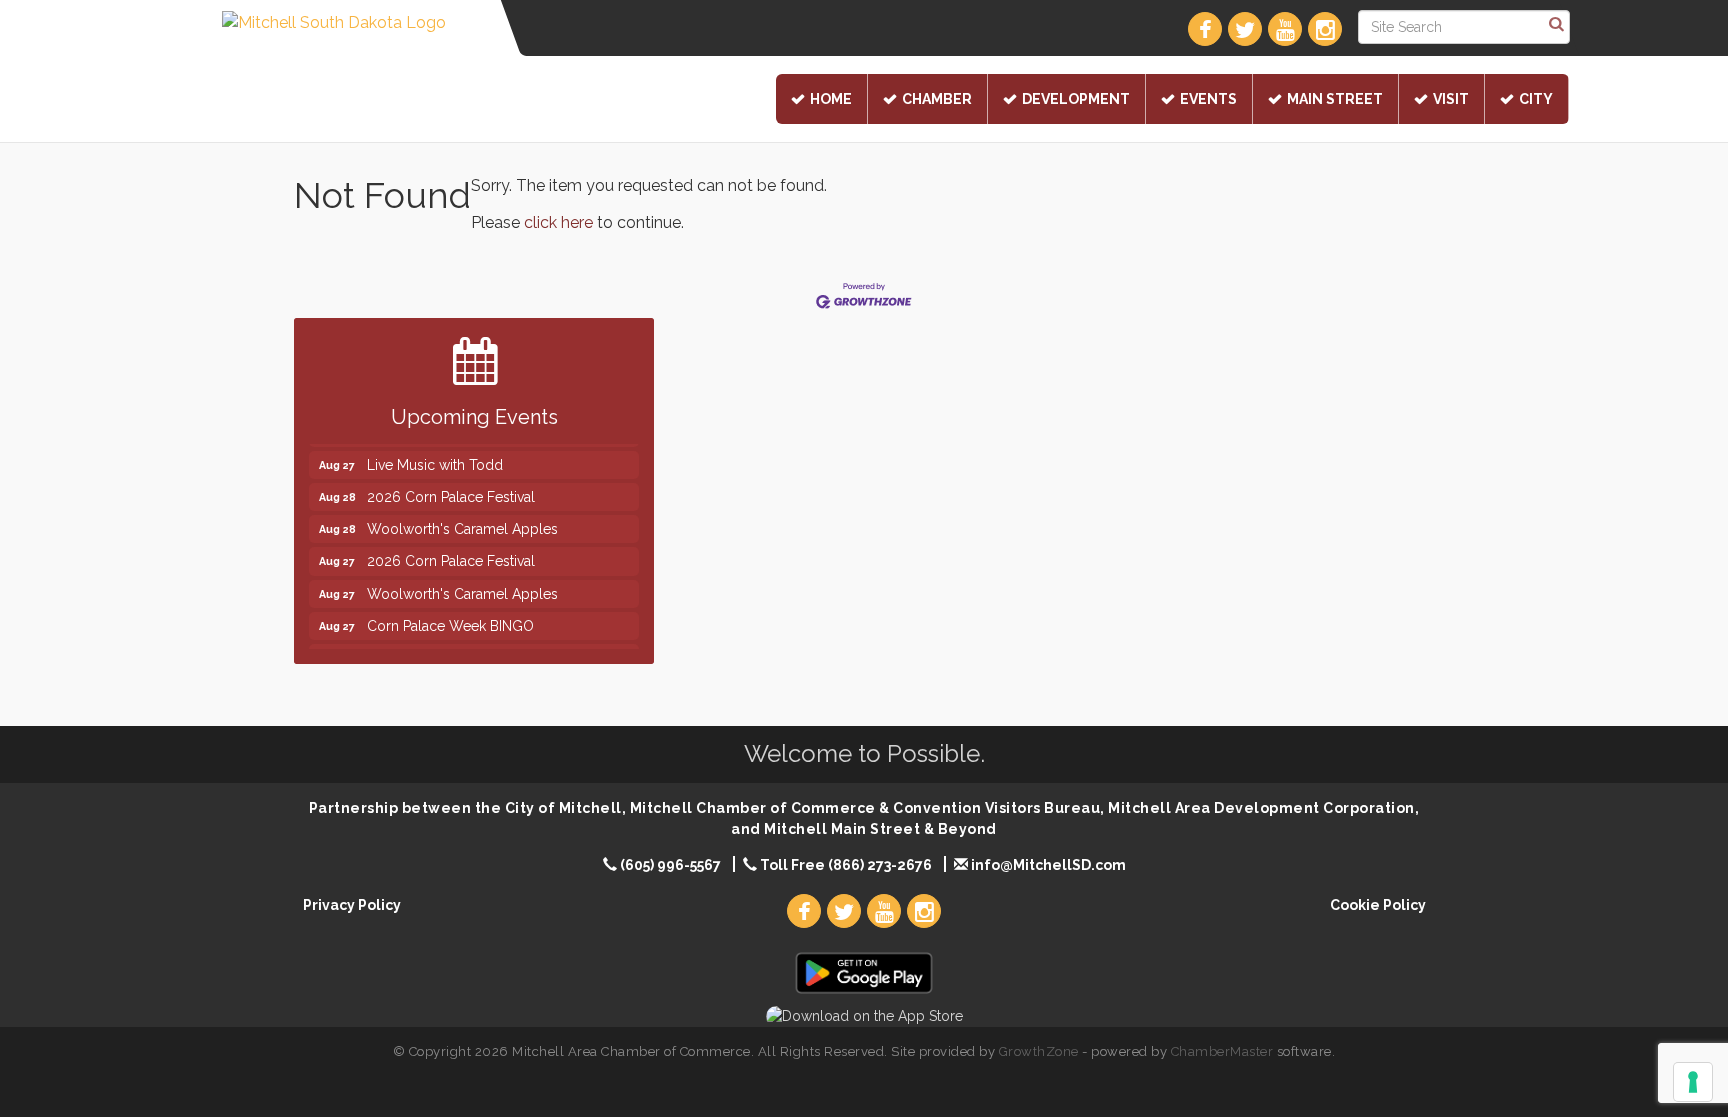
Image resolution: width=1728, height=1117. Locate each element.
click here (558, 222)
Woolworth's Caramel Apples (462, 520)
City (1536, 99)
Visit (1451, 99)
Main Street (1335, 99)
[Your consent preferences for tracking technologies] (1693, 1082)
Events (1208, 99)
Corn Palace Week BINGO (450, 617)
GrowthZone (1039, 1051)
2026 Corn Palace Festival (451, 488)
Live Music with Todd (435, 456)
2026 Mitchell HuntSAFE (445, 649)
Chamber (937, 99)
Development (1076, 99)
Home (831, 99)
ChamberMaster (1222, 1051)
